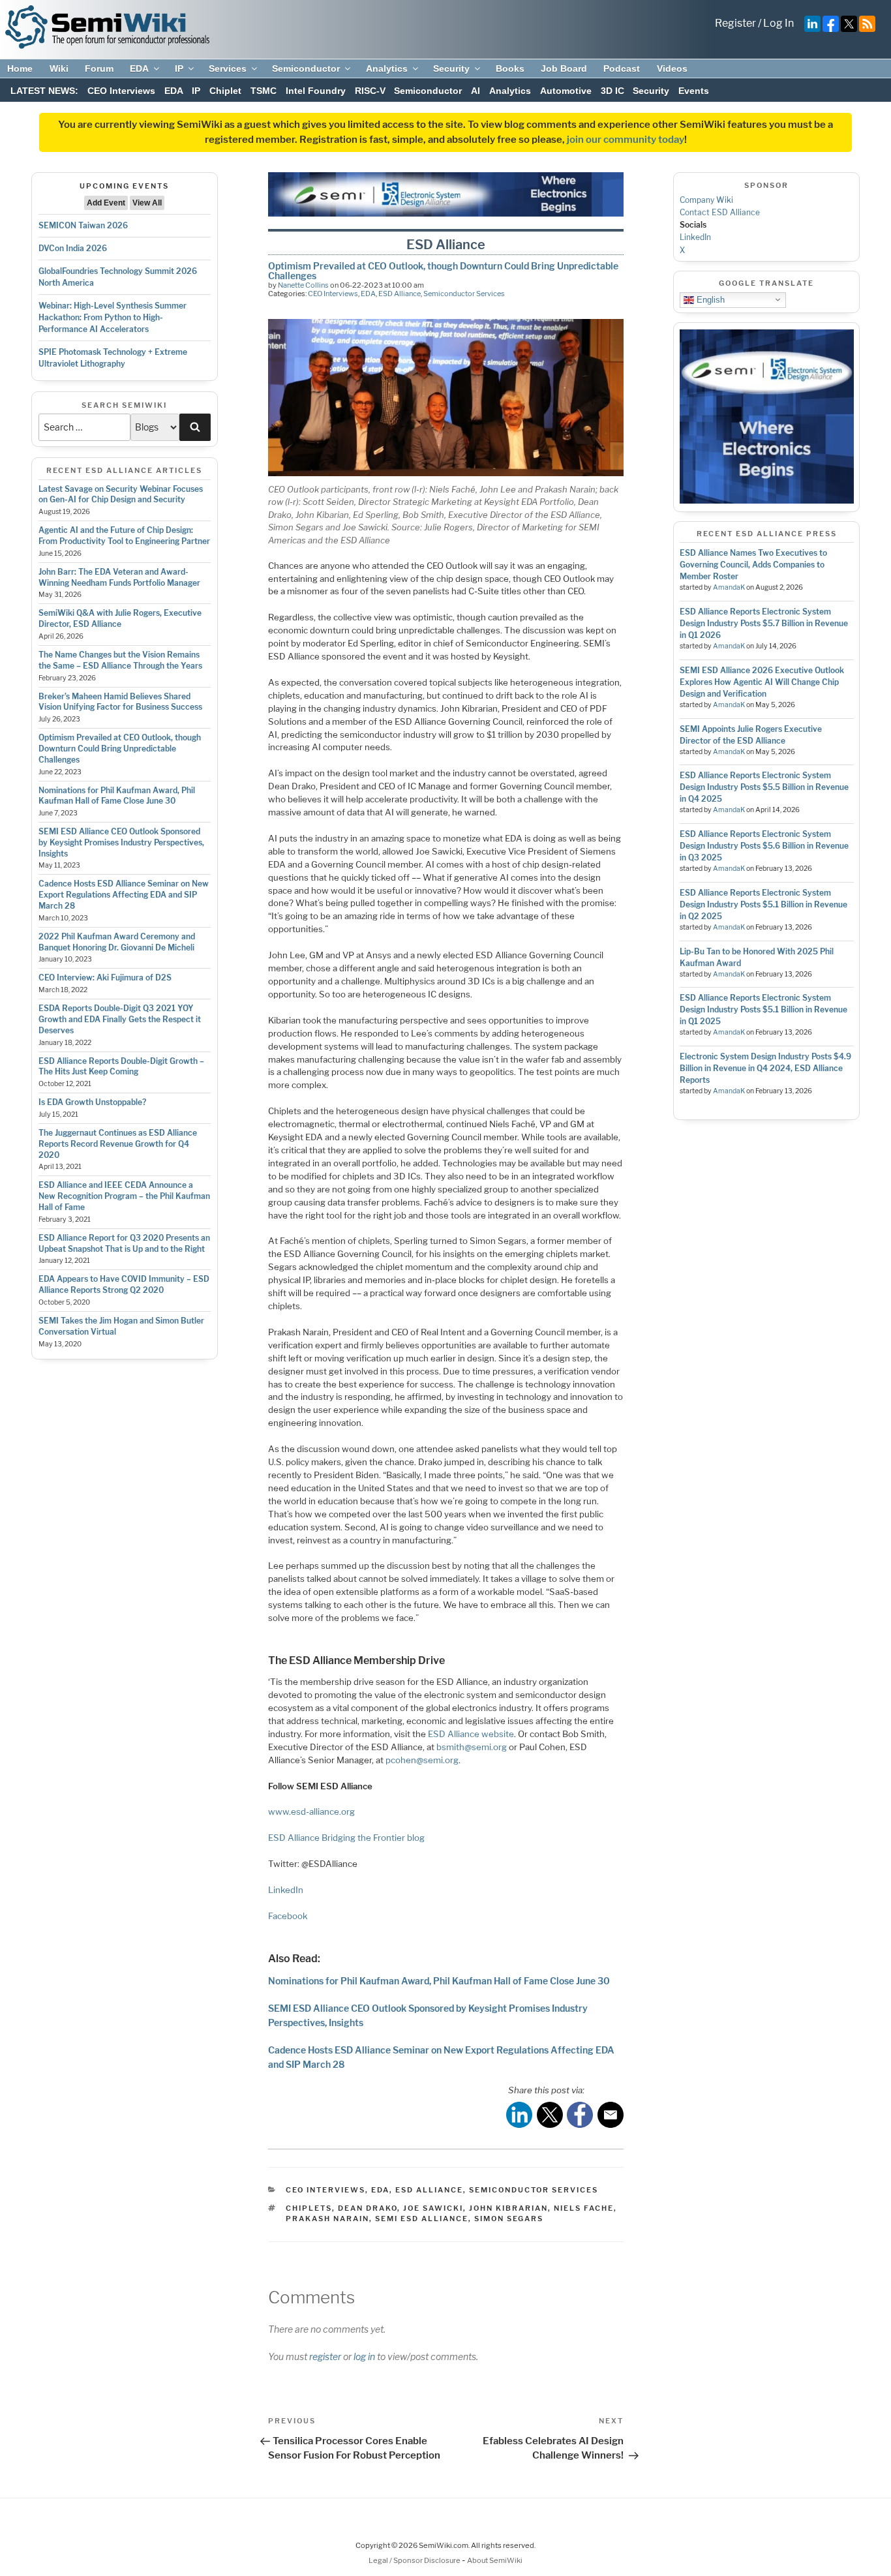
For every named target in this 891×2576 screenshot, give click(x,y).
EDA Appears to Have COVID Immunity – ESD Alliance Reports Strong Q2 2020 (124, 1284)
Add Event (106, 203)
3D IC (612, 91)
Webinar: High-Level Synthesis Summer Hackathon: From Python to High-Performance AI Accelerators (113, 317)
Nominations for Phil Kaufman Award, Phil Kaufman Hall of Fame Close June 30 (117, 796)
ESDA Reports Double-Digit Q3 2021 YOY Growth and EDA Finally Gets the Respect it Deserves (120, 1019)
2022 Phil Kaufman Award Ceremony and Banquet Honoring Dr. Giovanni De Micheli (117, 942)
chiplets (309, 2208)
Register (735, 23)
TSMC (264, 91)
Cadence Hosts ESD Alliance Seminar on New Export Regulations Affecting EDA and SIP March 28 (124, 895)
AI (476, 91)
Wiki (59, 68)
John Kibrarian (508, 2208)
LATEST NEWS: (44, 91)
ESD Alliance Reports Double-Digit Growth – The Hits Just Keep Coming (121, 1067)
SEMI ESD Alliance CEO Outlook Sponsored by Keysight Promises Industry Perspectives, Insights (121, 842)
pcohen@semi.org (422, 1760)
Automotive (566, 91)
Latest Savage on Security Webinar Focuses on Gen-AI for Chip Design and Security (121, 494)
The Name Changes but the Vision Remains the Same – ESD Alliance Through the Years (120, 660)
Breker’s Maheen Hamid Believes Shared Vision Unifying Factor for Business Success (120, 702)
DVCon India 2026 (73, 248)
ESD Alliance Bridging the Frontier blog (346, 1838)
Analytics (387, 68)
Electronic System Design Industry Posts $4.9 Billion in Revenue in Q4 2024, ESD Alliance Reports (765, 1068)
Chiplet (225, 91)
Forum (99, 68)
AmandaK (729, 587)
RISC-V (370, 91)
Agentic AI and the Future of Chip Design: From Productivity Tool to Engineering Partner (124, 536)
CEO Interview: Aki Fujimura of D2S (105, 977)
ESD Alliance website (471, 1734)
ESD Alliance (400, 294)
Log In (778, 23)
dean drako (368, 2208)
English (709, 299)
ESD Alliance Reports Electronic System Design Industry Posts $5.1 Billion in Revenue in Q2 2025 (763, 904)
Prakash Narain (327, 2219)
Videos (672, 68)
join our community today (626, 140)
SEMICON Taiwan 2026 (83, 225)
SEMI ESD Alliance (422, 2219)
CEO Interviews (121, 91)
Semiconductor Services (464, 294)
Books (510, 68)
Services (228, 68)
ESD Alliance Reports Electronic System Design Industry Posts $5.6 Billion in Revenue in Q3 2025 (764, 846)
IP (179, 68)
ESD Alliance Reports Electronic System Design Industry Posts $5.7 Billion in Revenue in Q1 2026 (764, 623)
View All (147, 203)
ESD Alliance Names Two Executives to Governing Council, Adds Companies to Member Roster (753, 565)
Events (694, 91)
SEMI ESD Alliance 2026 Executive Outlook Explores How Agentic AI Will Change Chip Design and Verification (762, 682)
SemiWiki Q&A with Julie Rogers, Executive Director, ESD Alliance (120, 618)
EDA (139, 68)
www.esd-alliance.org (311, 1811)
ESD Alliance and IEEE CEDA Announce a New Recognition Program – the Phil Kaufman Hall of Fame (124, 1196)
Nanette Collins (303, 285)
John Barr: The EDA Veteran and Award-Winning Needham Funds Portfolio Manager (119, 577)
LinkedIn (286, 1890)
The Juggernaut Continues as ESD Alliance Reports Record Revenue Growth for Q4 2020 (118, 1144)
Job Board (564, 68)
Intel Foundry (316, 91)
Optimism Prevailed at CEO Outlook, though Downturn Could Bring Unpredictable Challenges (120, 749)
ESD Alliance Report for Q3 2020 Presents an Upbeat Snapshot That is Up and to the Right (124, 1243)
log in (364, 2356)
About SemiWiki (495, 2560)
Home (20, 68)
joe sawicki (433, 2208)
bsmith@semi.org (472, 1747)
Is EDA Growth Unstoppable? (92, 1102)
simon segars (509, 2219)
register (325, 2356)
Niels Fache (584, 2208)
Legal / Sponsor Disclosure (415, 2560)
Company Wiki (706, 200)
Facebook (288, 1916)
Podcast (622, 68)
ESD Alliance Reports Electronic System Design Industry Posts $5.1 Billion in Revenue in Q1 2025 (763, 1009)
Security (451, 68)
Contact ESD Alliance (720, 212)
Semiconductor (306, 68)
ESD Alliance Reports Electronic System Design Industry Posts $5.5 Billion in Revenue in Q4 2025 (764, 787)
